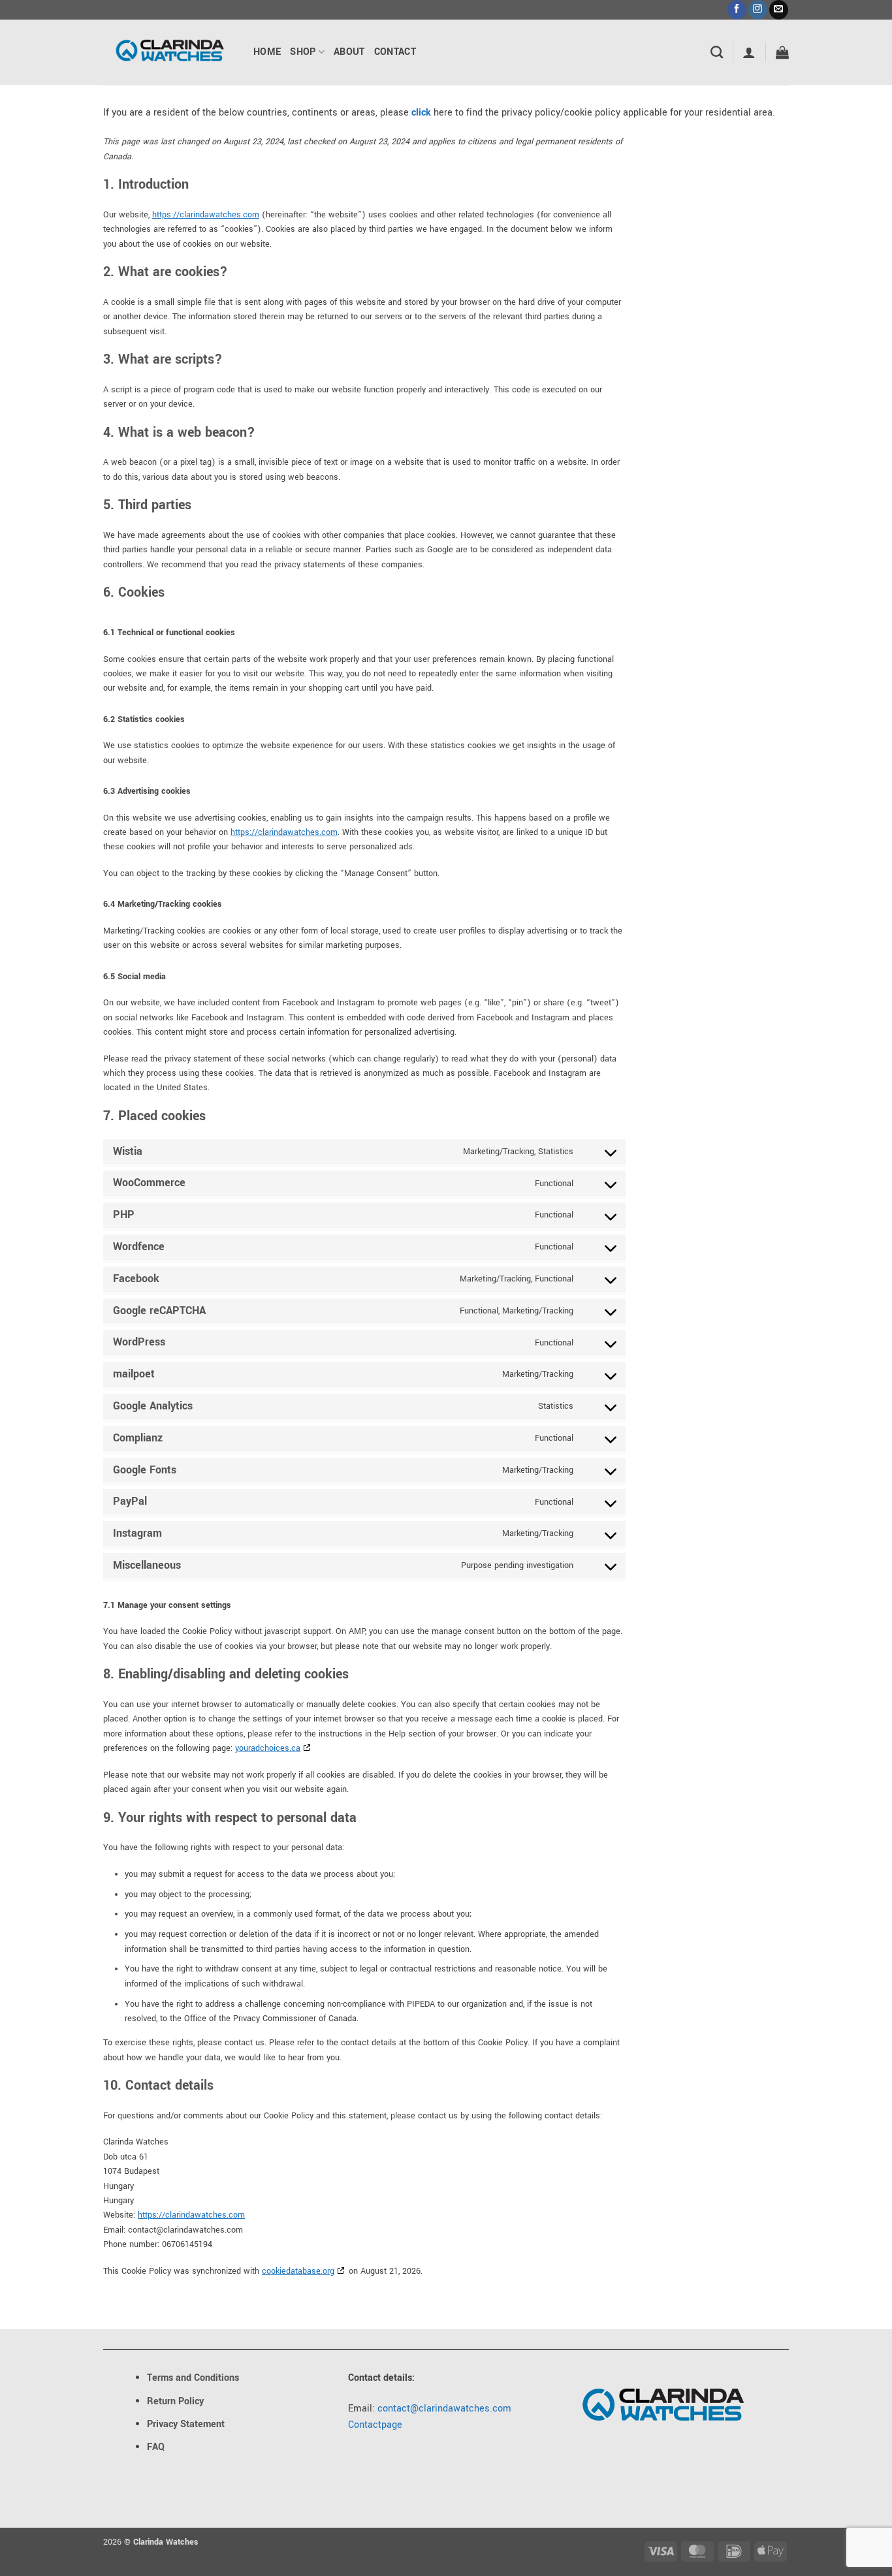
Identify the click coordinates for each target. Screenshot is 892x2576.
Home (267, 52)
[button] (749, 52)
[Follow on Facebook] (737, 10)
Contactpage (375, 2425)
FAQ (156, 2447)
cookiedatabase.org (298, 2271)
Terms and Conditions (193, 2378)
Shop (303, 52)
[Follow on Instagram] (758, 10)
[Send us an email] (779, 10)
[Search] (717, 52)
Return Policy (175, 2401)
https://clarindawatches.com (206, 215)
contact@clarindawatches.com (444, 2409)
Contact (395, 52)
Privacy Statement (186, 2424)
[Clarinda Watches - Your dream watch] (168, 52)
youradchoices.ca (268, 1748)
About (349, 52)
